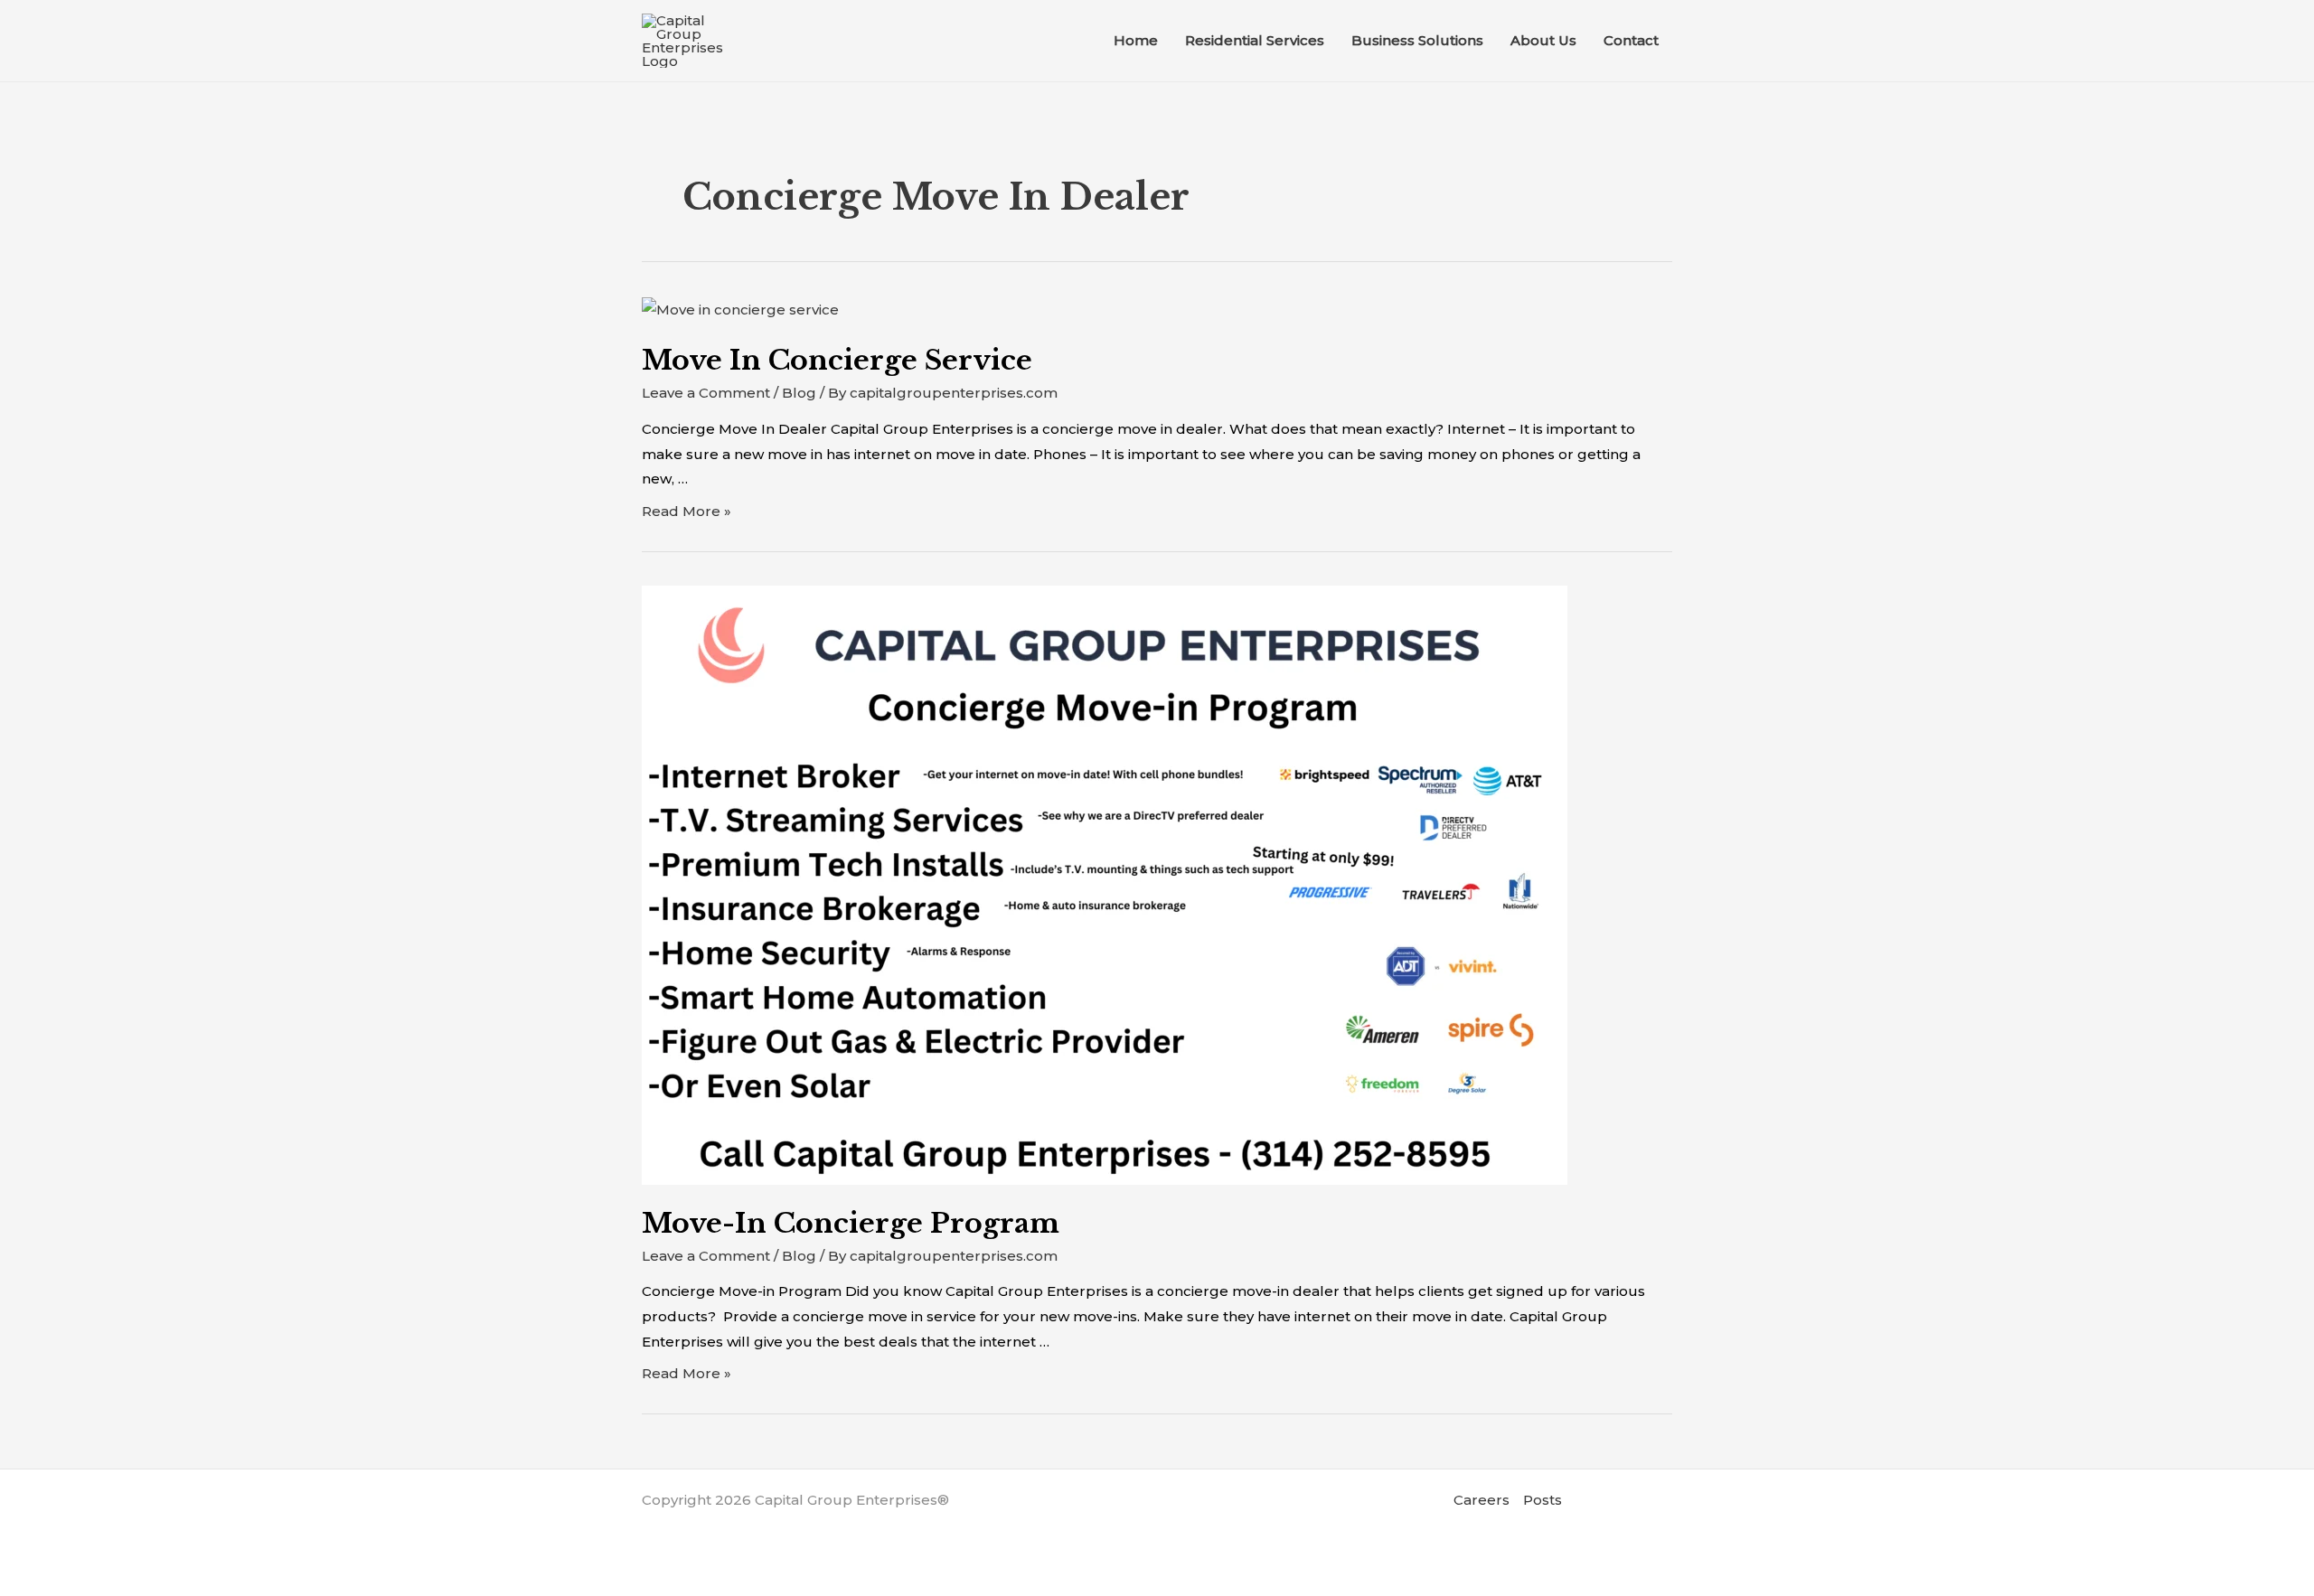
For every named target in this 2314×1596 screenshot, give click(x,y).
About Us (1543, 40)
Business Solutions (1417, 40)
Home (1136, 40)
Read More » (687, 511)
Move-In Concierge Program (851, 1223)
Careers (1482, 1500)
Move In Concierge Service (837, 360)
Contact (1631, 40)
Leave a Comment (706, 393)
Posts (1543, 1500)
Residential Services (1255, 40)
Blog (799, 393)
